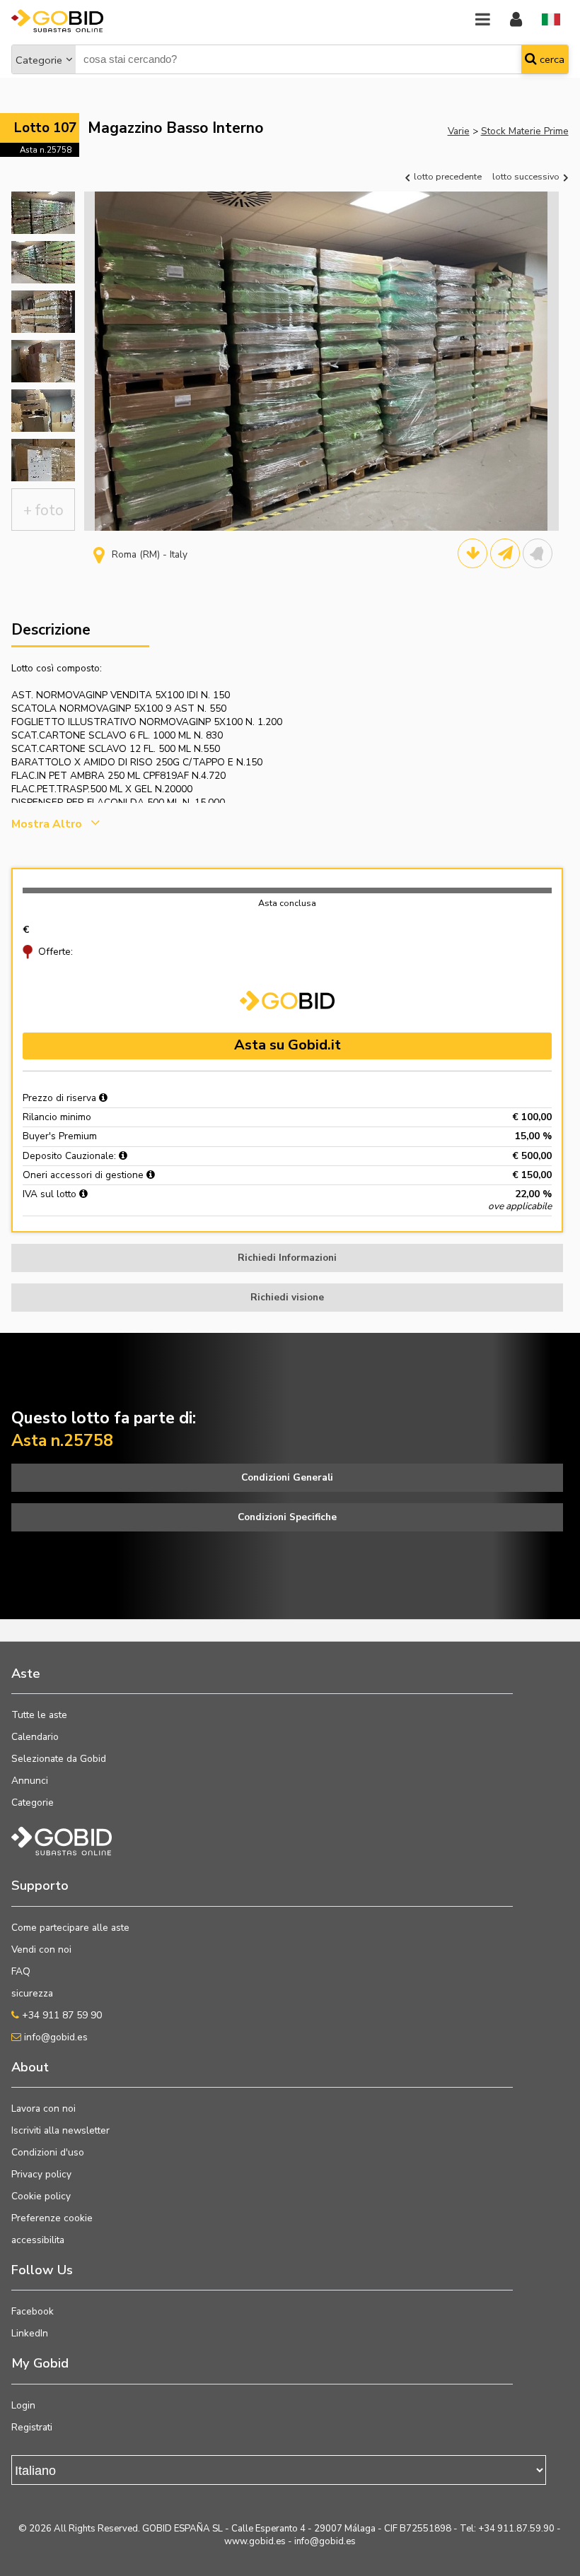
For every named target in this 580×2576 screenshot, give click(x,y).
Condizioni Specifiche (287, 1517)
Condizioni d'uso (48, 2152)
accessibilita (38, 2240)
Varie (459, 131)
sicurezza (32, 1993)
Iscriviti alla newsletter (60, 2130)
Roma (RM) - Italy (150, 554)
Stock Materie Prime (525, 131)
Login (23, 2405)
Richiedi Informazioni (287, 1258)
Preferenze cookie (52, 2218)
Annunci (30, 1781)
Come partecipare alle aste (70, 1928)
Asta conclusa (287, 903)
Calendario (35, 1737)
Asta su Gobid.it (288, 1045)
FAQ (21, 1971)
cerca (551, 59)
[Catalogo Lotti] (472, 553)
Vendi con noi (41, 1949)
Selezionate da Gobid (59, 1759)
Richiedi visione (287, 1297)
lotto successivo (527, 176)
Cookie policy (41, 2196)
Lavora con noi (43, 2109)
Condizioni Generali (287, 1477)
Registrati (32, 2427)
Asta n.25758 (46, 150)
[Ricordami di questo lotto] (538, 553)
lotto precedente (447, 176)
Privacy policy (41, 2174)
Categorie (39, 60)
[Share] (505, 553)
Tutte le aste (39, 1715)
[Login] (516, 20)
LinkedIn (30, 2333)
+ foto (43, 510)
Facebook (33, 2311)
